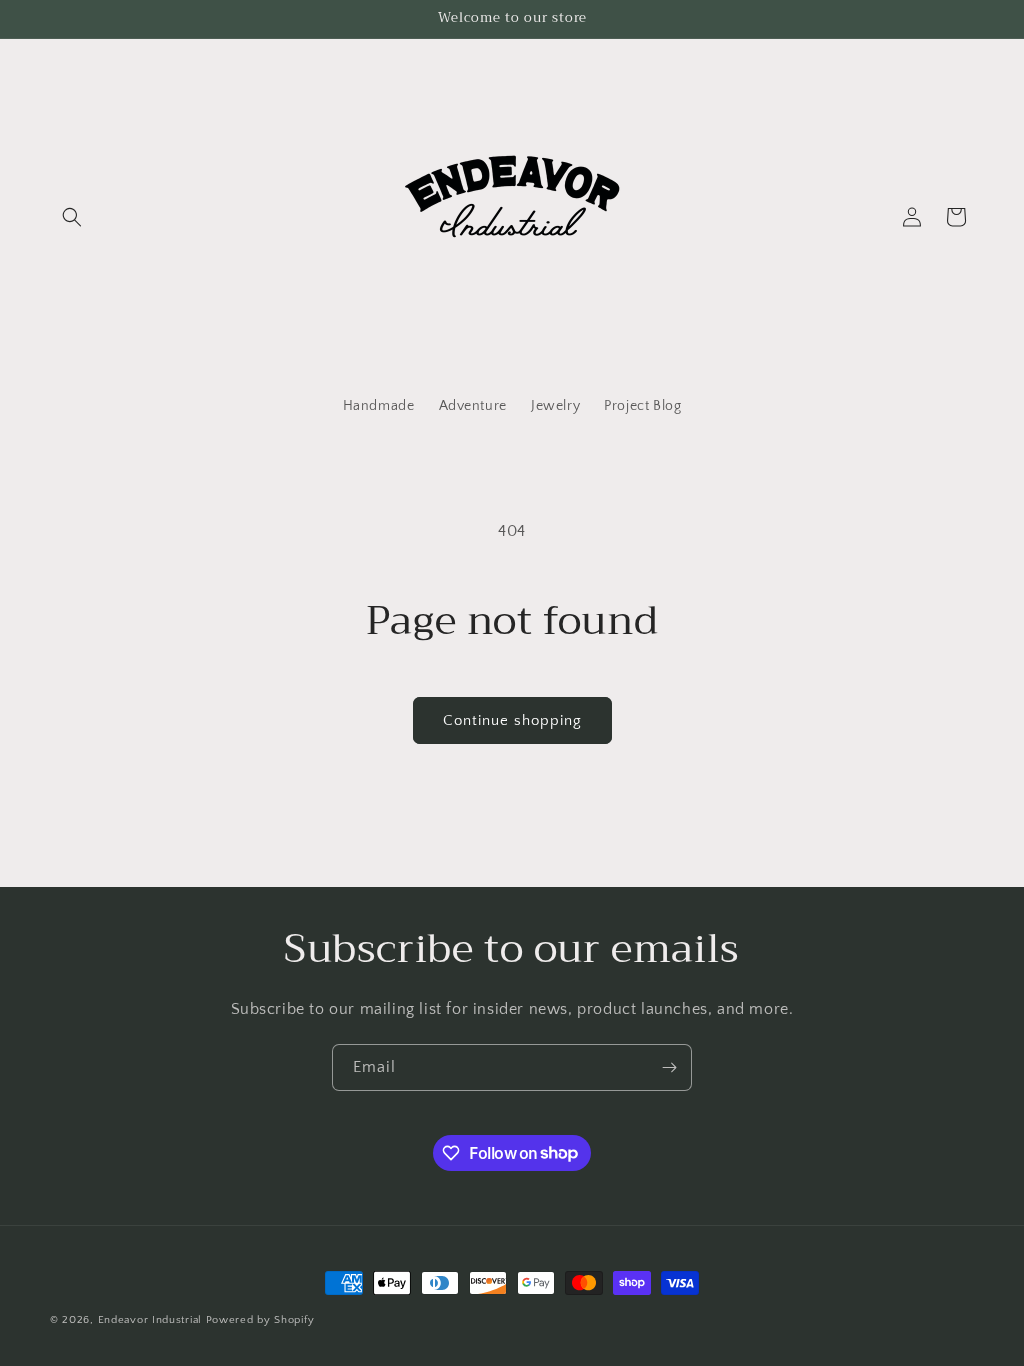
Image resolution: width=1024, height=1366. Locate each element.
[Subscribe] (669, 1067)
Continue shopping (512, 720)
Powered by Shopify (260, 1320)
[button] (72, 217)
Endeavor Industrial (150, 1320)
